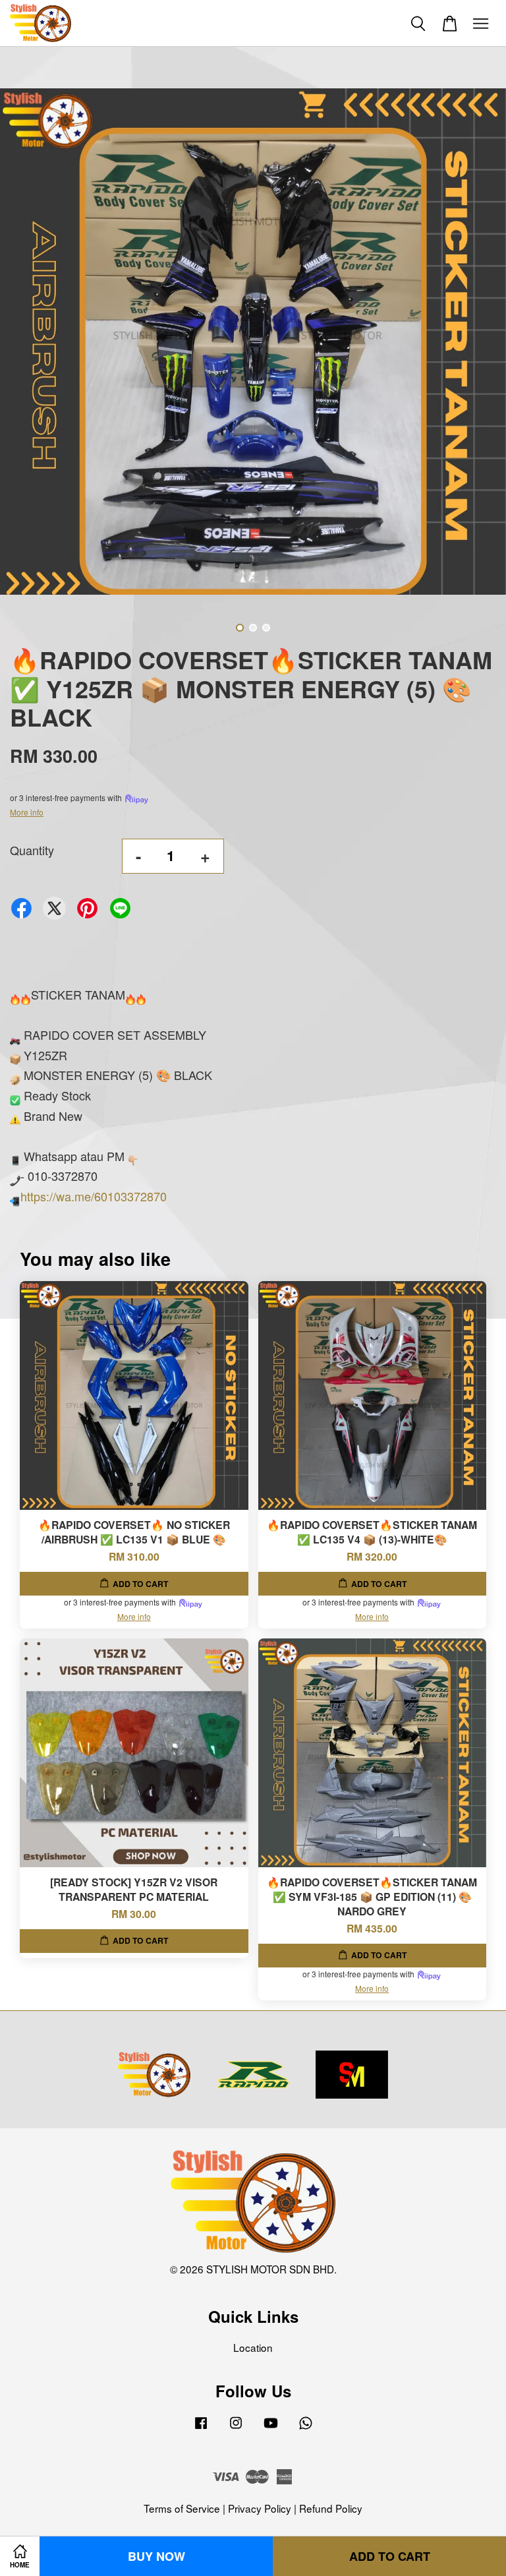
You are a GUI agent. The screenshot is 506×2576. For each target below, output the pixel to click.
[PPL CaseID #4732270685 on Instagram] (236, 2428)
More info (27, 812)
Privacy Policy (260, 2508)
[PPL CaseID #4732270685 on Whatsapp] (306, 2428)
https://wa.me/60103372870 (94, 1196)
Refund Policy (331, 2508)
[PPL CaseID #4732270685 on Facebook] (201, 2428)
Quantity (32, 850)
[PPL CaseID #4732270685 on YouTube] (271, 2428)
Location (253, 2347)
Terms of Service (182, 2508)
